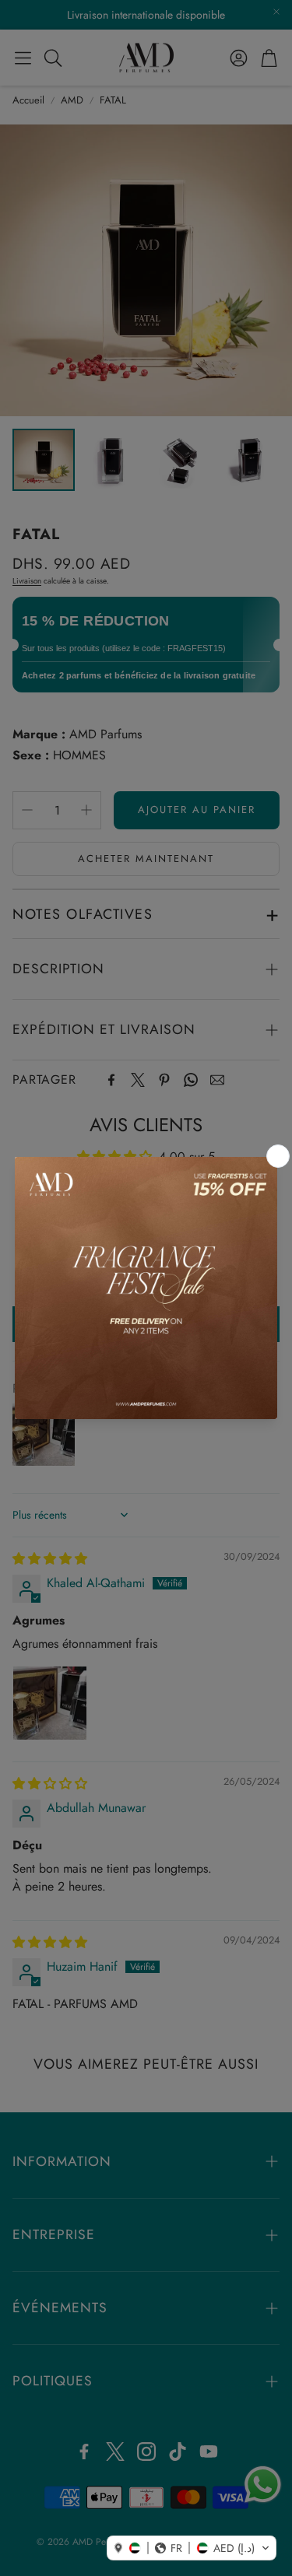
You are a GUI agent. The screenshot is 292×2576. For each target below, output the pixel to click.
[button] (192, 2548)
